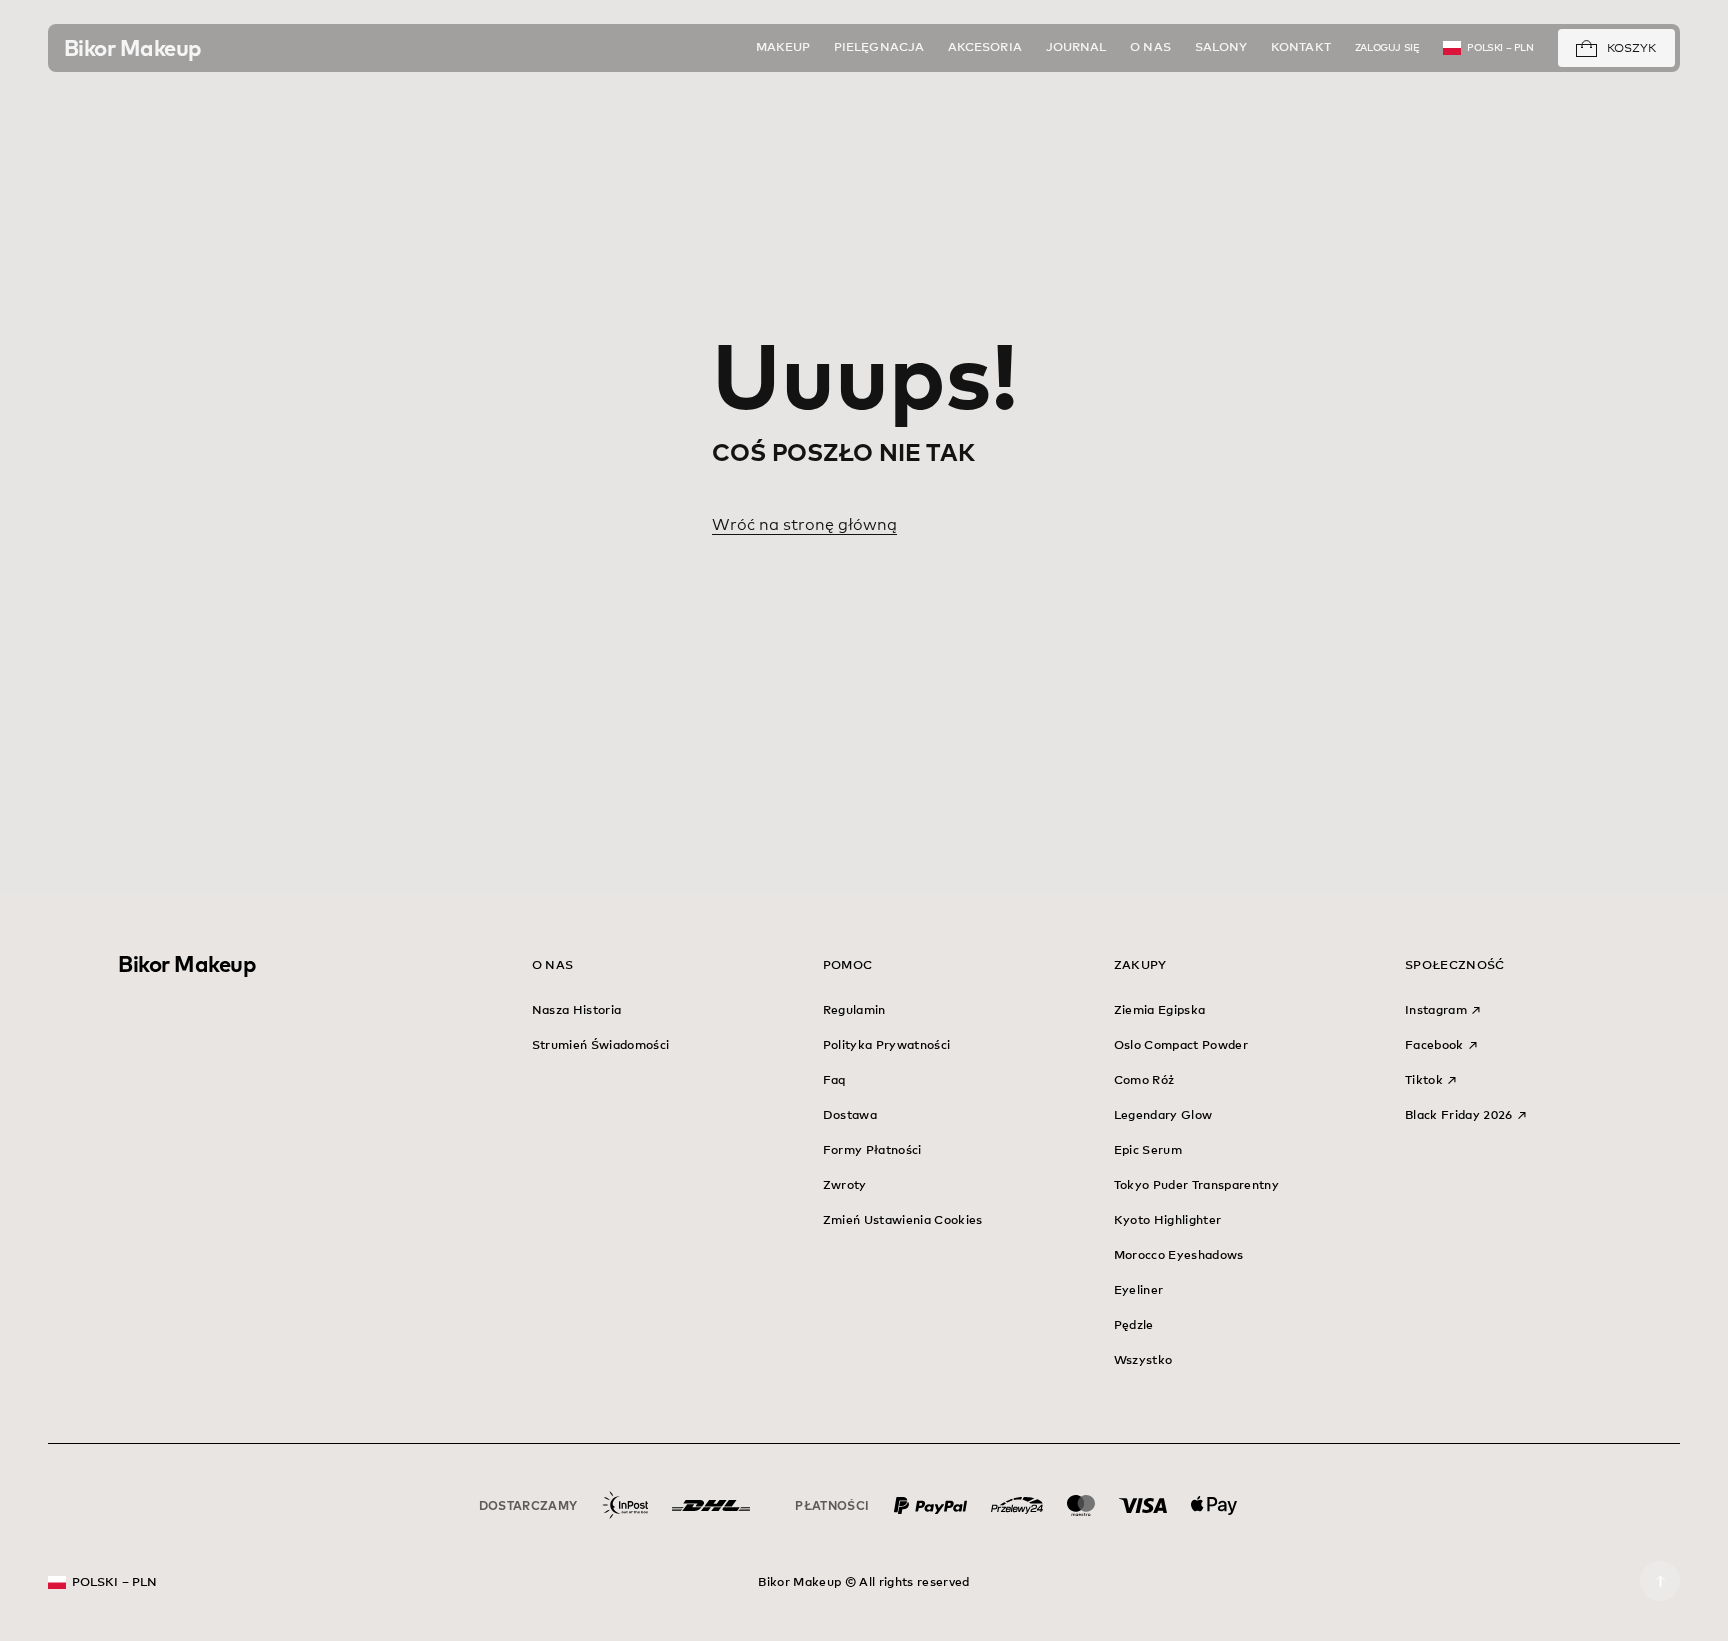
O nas (1150, 48)
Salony (1221, 48)
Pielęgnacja (879, 48)
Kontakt (1301, 48)
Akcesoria (985, 48)
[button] (1586, 49)
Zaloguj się (1387, 48)
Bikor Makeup (187, 964)
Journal (1076, 48)
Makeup (783, 48)
